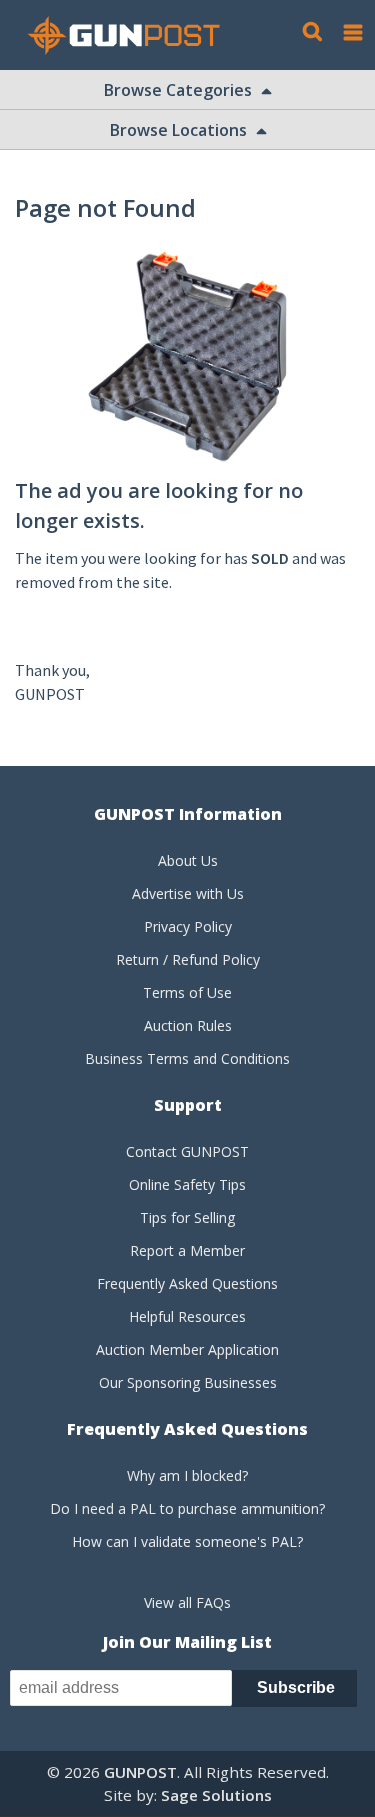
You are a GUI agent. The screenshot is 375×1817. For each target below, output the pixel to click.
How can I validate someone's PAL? (187, 1541)
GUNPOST (140, 1772)
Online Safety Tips (187, 1184)
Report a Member (187, 1250)
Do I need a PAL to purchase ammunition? (187, 1508)
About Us (188, 860)
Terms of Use (187, 992)
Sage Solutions (216, 1795)
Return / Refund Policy (188, 959)
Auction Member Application (187, 1349)
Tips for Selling (187, 1217)
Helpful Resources (187, 1316)
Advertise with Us (188, 893)
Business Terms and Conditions (187, 1058)
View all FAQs (187, 1602)
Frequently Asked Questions (187, 1283)
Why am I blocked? (187, 1475)
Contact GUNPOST (187, 1151)
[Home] (131, 35)
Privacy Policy (188, 926)
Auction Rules (188, 1025)
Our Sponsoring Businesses (188, 1382)
